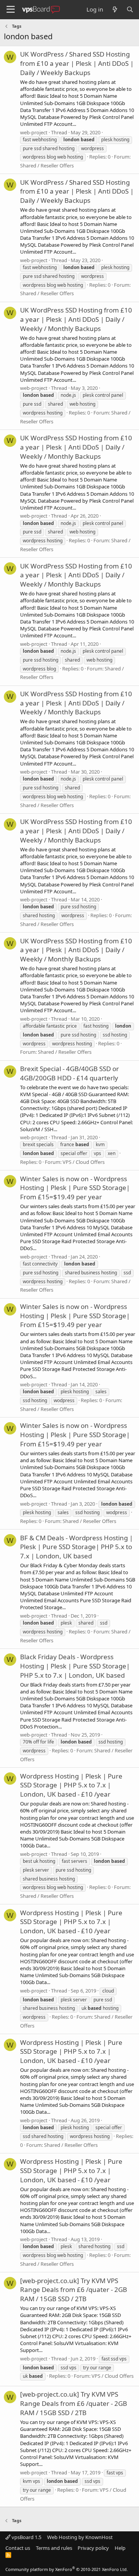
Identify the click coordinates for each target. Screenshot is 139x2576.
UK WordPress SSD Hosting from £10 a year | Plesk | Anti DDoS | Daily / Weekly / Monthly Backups (76, 319)
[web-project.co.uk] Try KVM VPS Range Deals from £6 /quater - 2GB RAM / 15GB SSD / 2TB (74, 2290)
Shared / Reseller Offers (47, 165)
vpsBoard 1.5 (26, 2537)
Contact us (18, 2548)
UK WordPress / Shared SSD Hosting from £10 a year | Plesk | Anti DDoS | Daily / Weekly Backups (77, 63)
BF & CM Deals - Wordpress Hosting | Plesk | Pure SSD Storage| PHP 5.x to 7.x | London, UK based (76, 1547)
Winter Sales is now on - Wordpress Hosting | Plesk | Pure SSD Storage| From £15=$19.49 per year (75, 1188)
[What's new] (114, 9)
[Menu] (11, 10)
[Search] (130, 9)
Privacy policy (93, 2548)
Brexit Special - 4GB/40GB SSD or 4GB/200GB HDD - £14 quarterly (69, 1073)
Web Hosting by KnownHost (80, 2537)
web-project (34, 132)
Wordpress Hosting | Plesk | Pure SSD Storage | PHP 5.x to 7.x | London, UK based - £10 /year (71, 1785)
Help (120, 2548)
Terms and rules (54, 2548)
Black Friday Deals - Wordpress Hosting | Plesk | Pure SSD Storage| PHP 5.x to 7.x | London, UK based (75, 1666)
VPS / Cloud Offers (84, 1162)
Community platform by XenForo (67, 2569)
